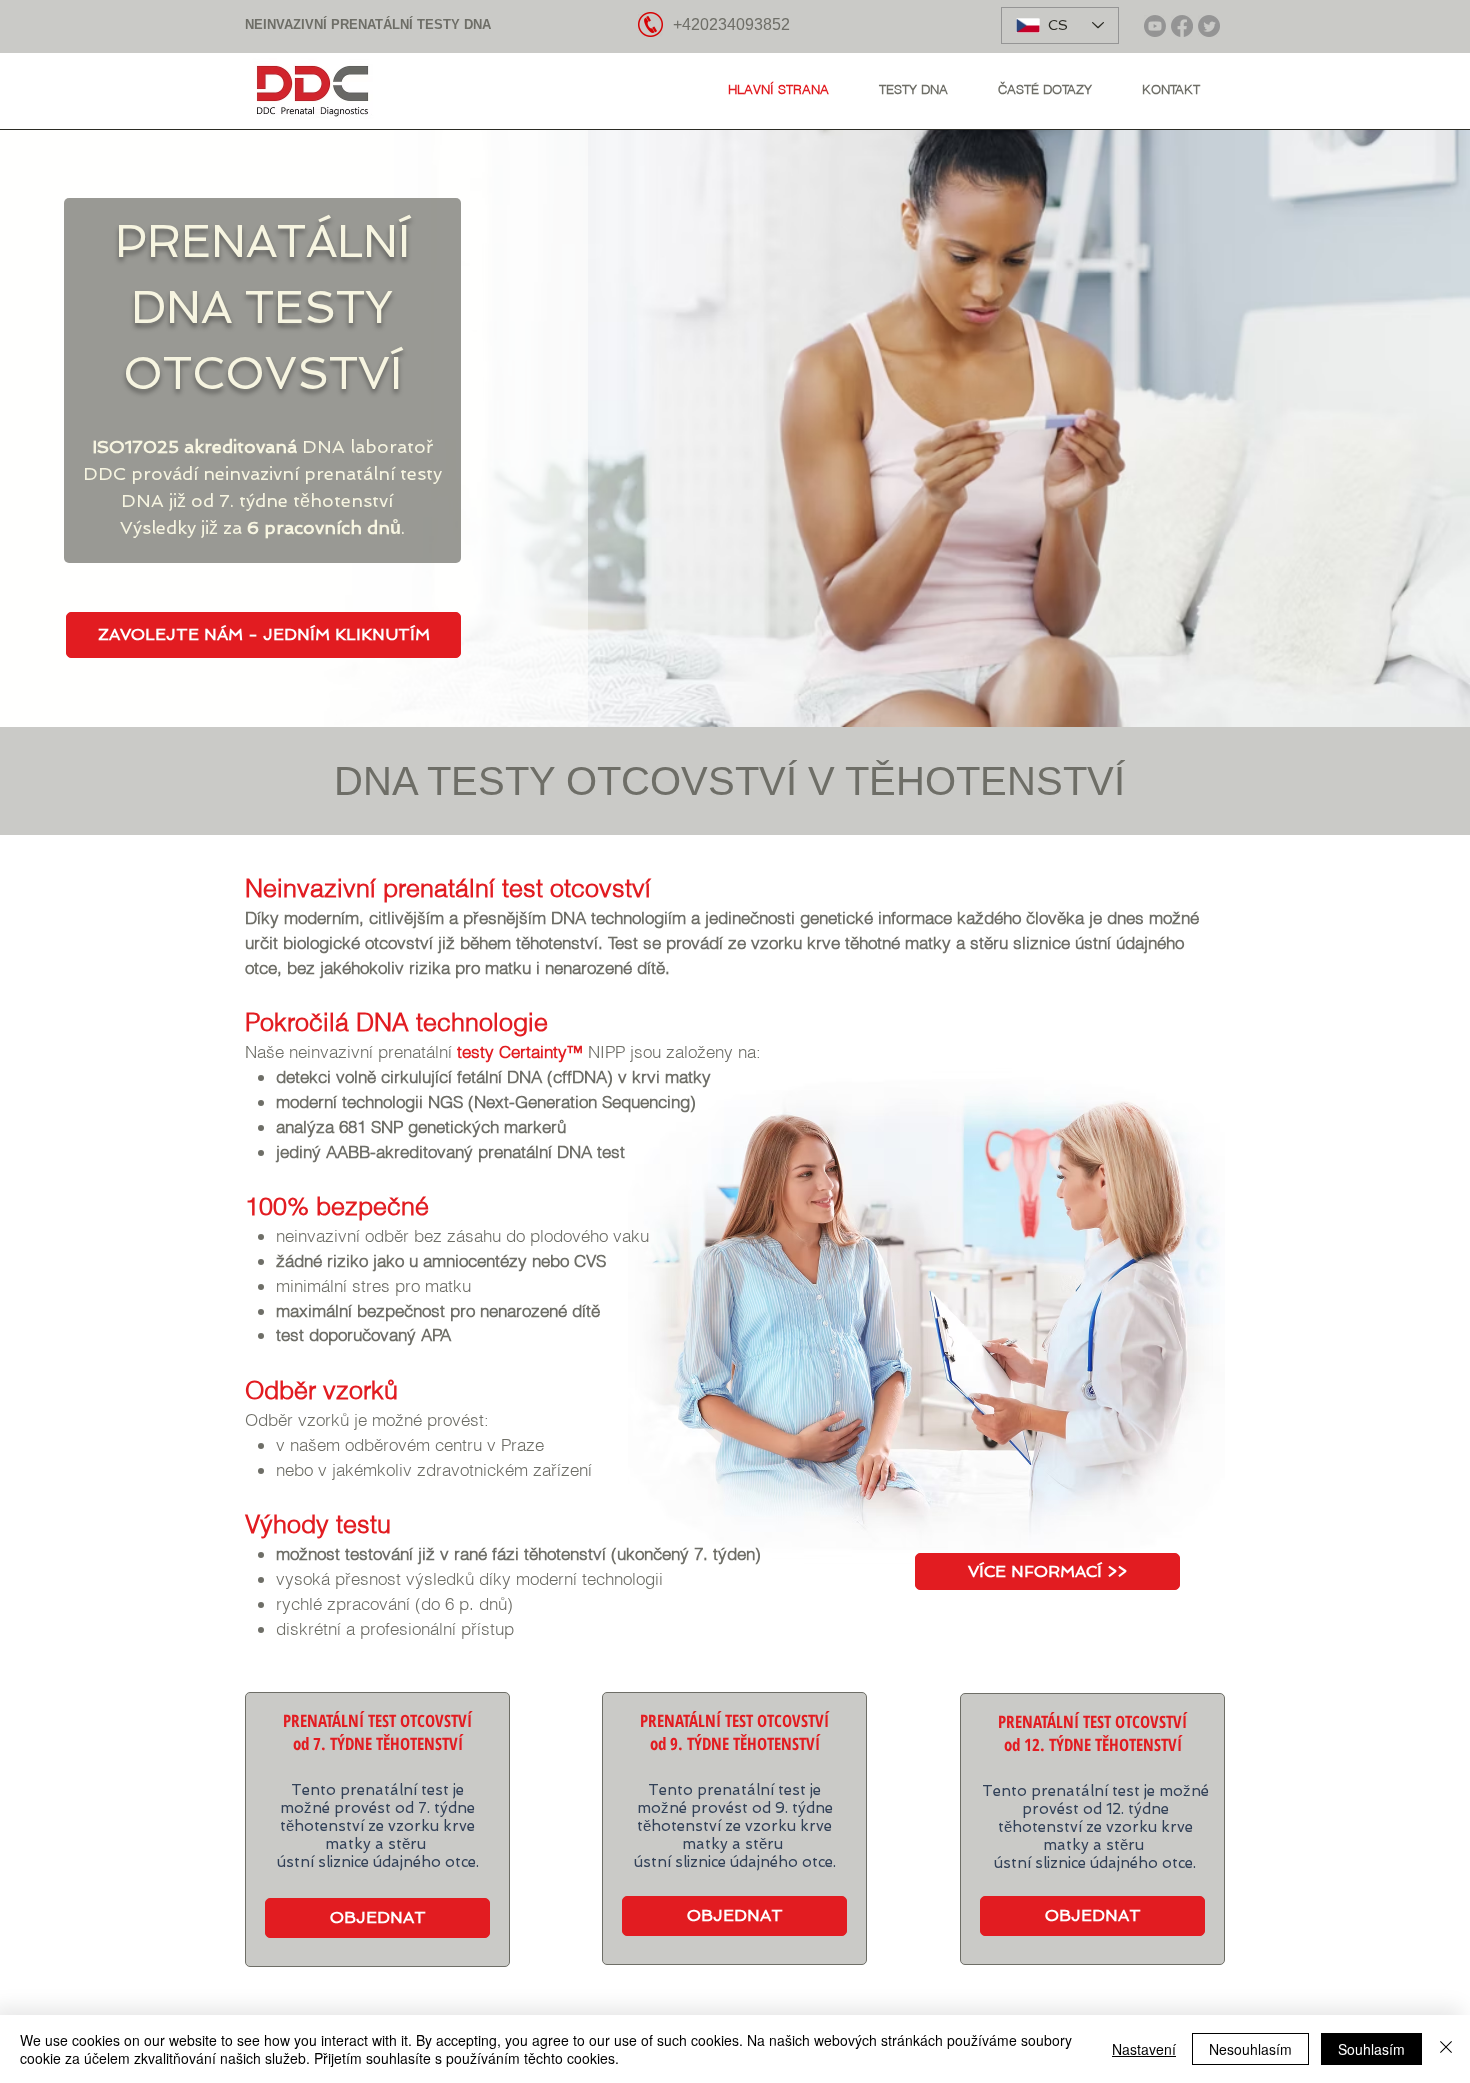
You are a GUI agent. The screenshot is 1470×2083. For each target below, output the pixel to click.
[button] (913, 89)
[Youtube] (1155, 26)
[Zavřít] (1446, 2049)
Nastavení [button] (1144, 2049)
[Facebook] (1182, 26)
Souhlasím (1371, 2049)
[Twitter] (1209, 26)
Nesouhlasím (1250, 2049)
